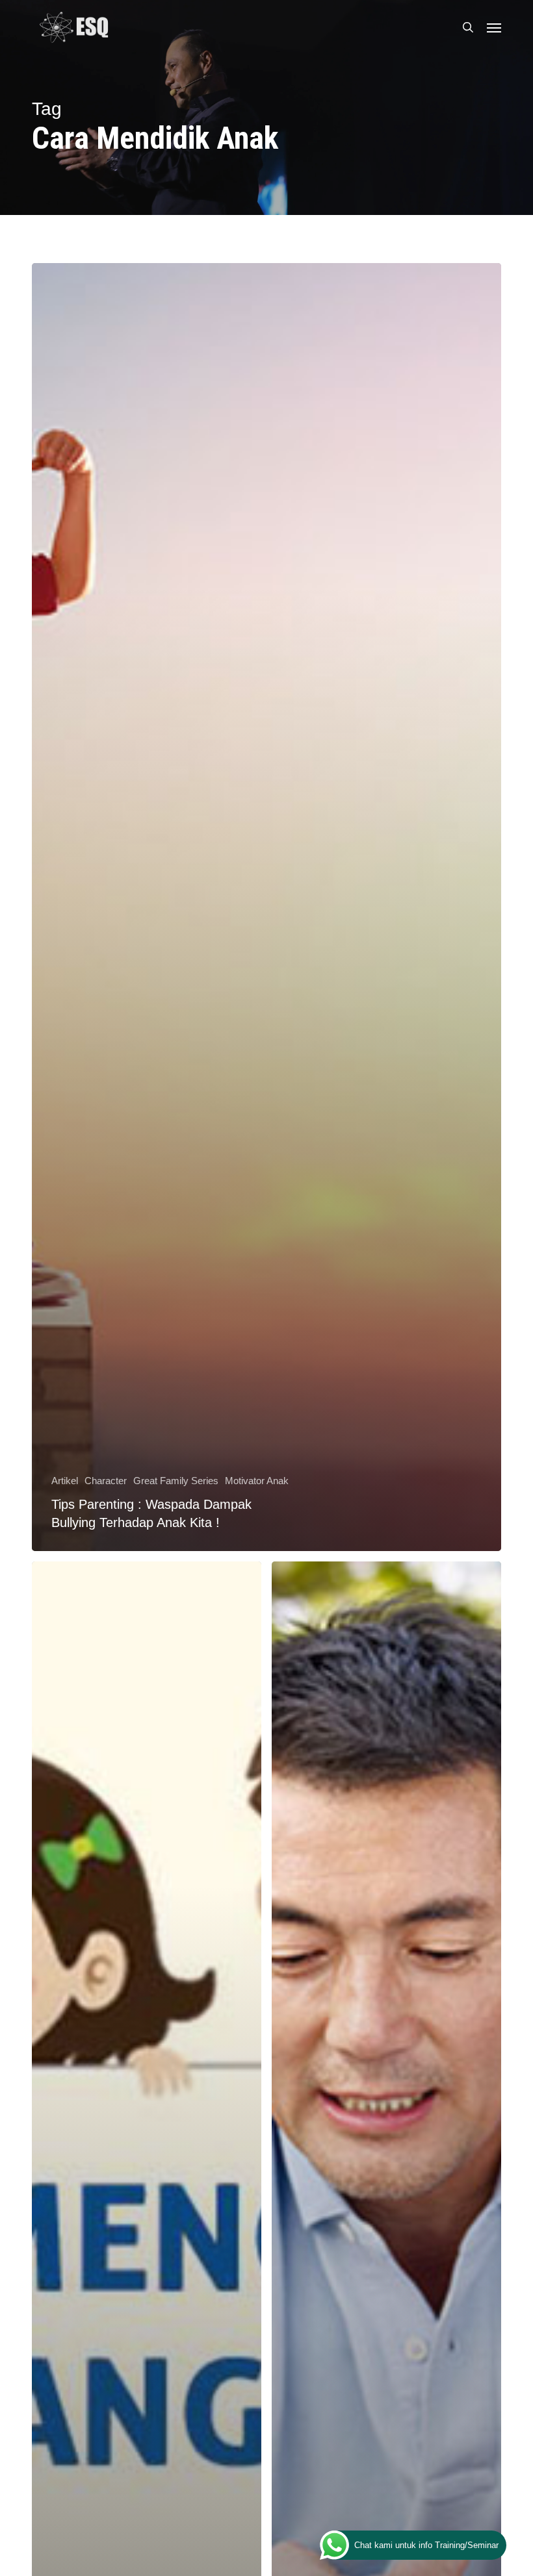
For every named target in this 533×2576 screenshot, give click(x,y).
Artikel (65, 1481)
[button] (494, 27)
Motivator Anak (257, 1481)
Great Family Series (176, 1481)
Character (106, 1481)
